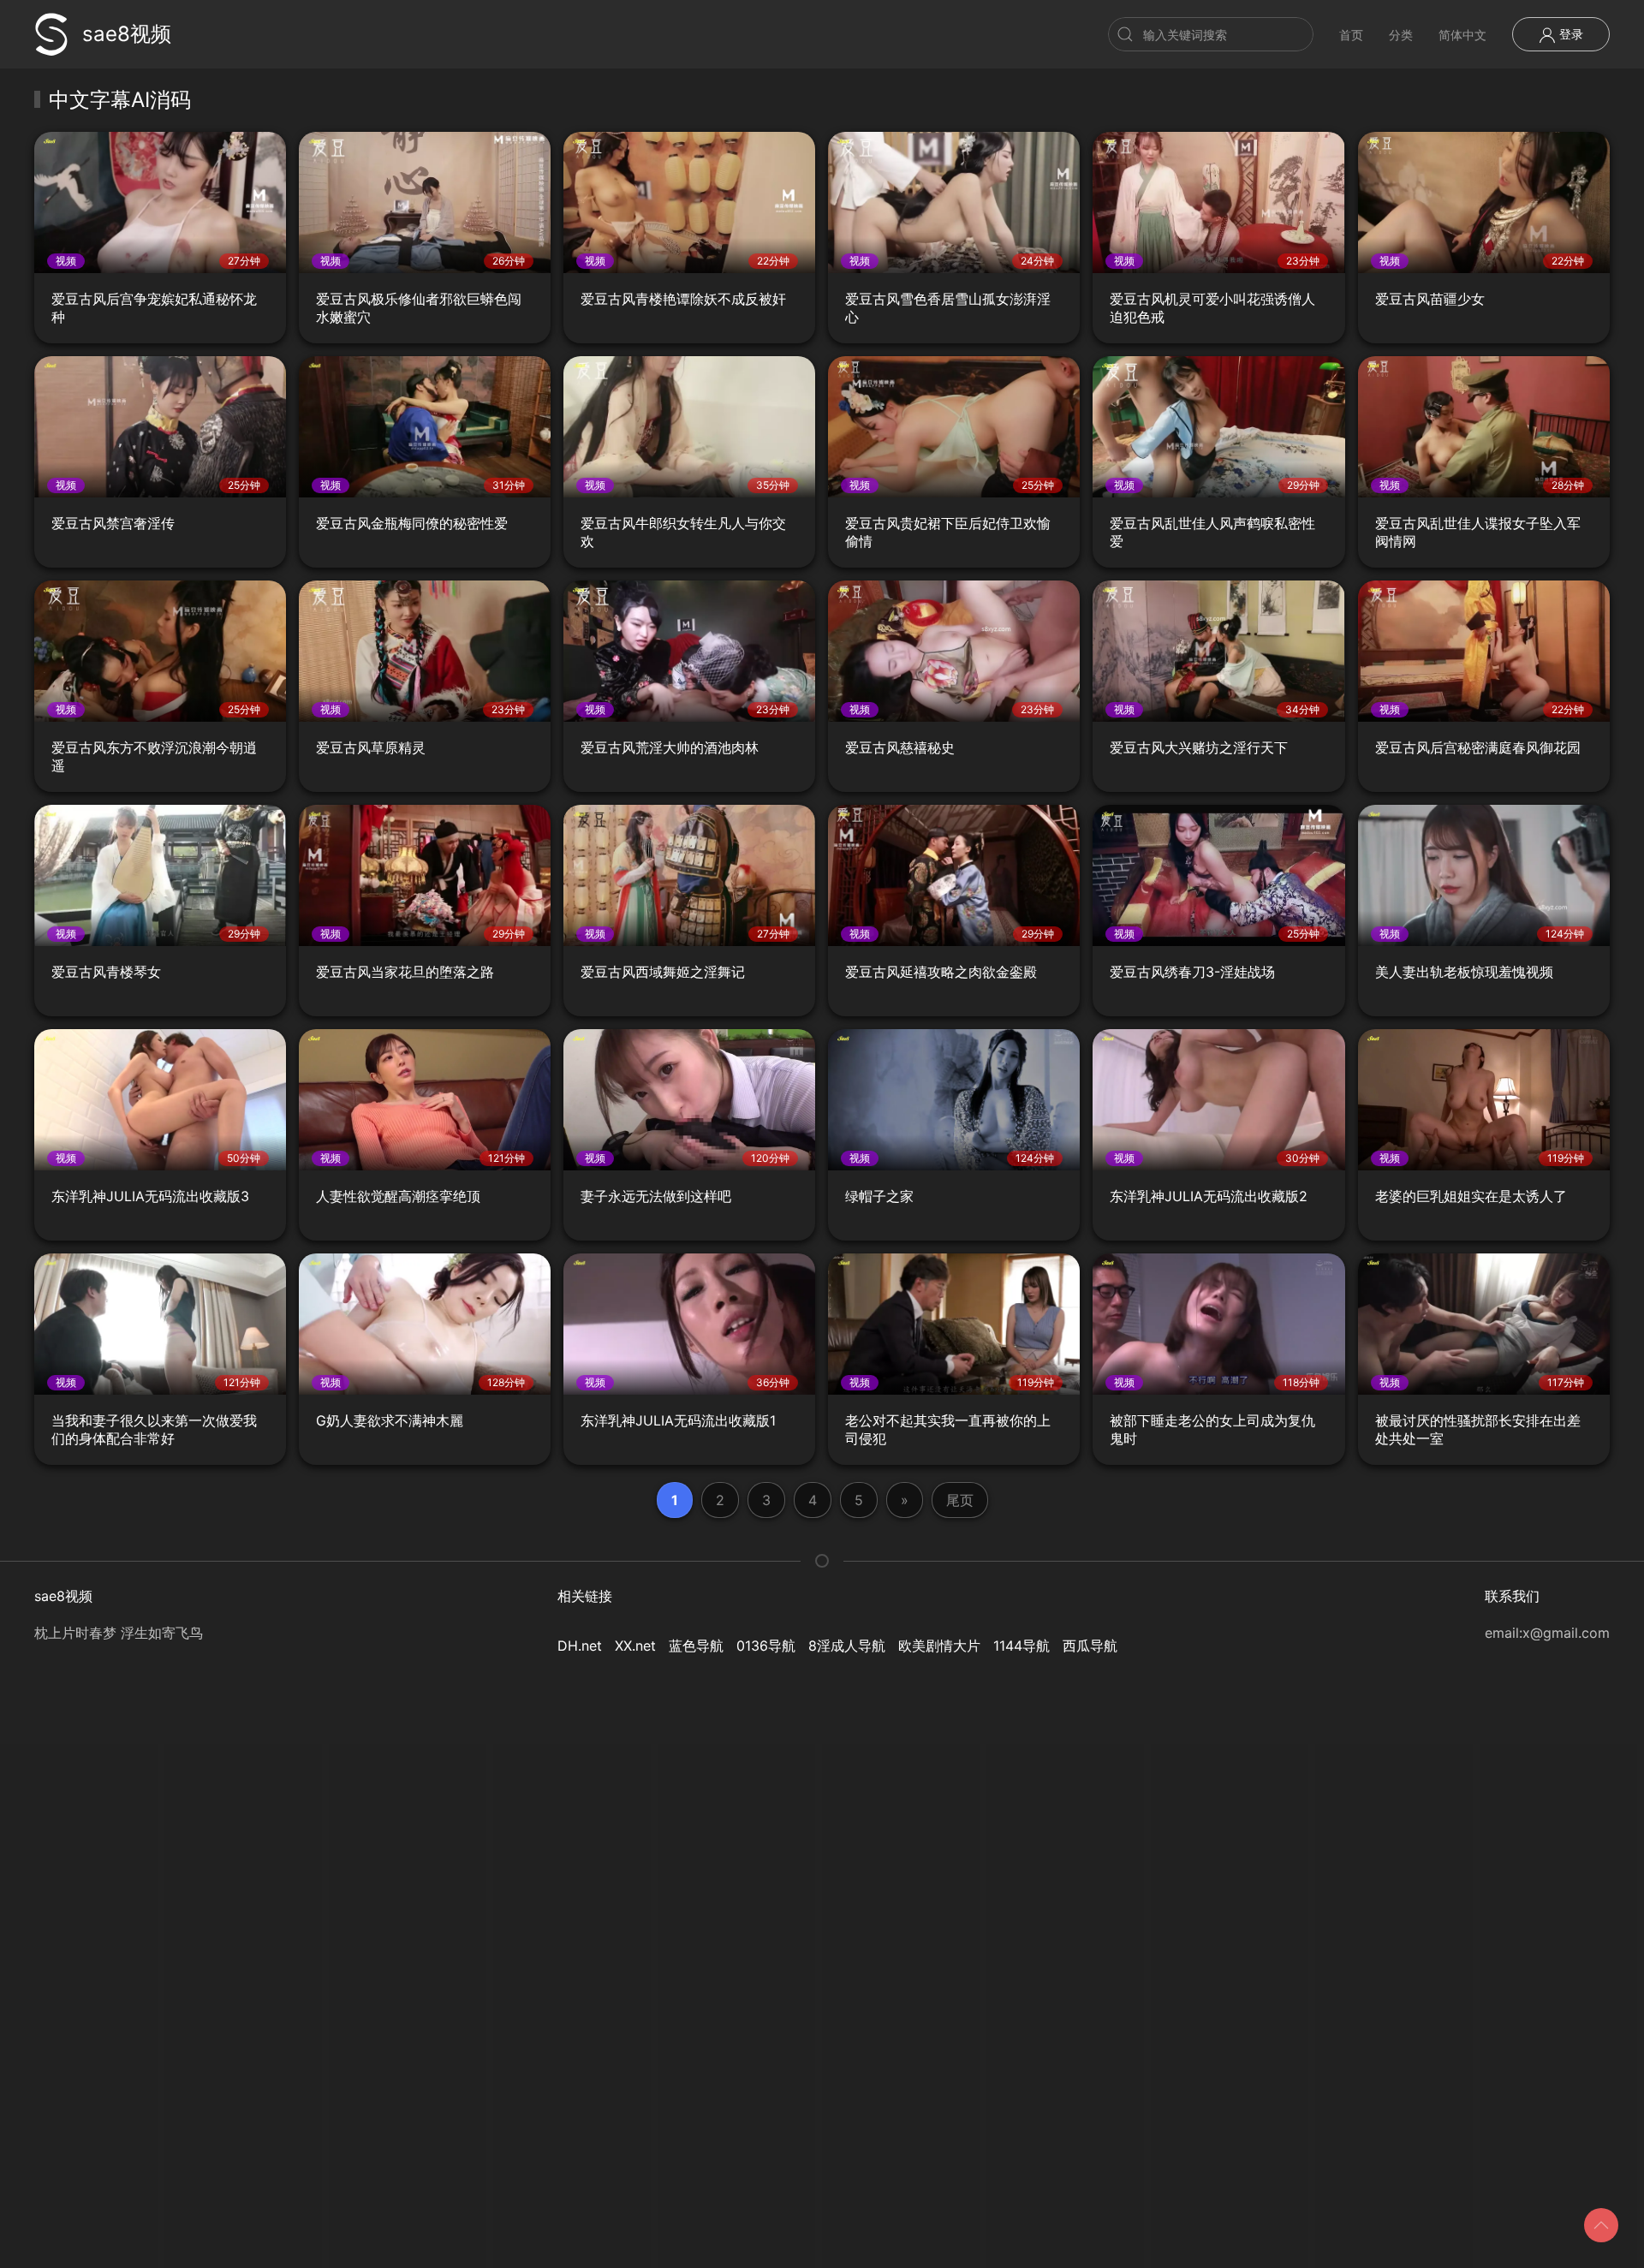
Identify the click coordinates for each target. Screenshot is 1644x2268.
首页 (1351, 35)
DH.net (580, 1646)
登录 (1570, 34)
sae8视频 (127, 34)
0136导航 (766, 1646)
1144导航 (1022, 1646)
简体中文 (1462, 35)
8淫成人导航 (847, 1646)
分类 (1401, 35)
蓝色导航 (696, 1646)
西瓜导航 (1090, 1646)
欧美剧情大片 (939, 1646)
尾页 (960, 1500)
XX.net (635, 1646)
